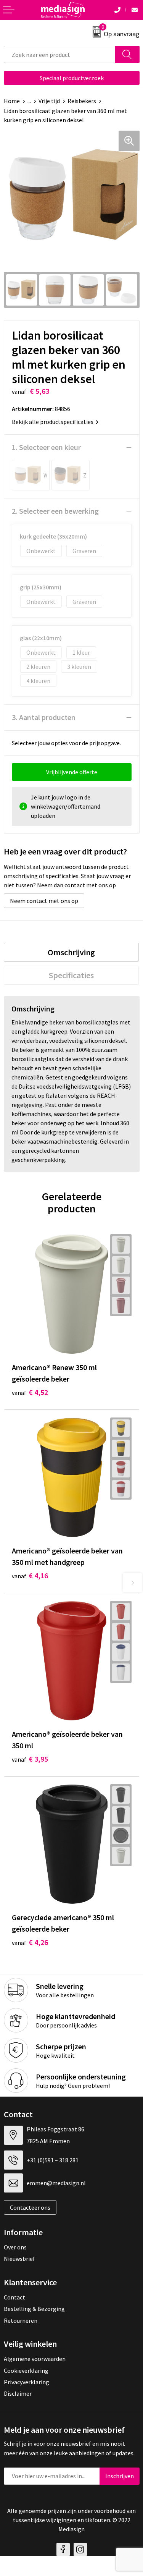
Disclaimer (18, 2393)
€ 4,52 (30, 1392)
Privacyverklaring (27, 2382)
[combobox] (59, 54)
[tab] (71, 952)
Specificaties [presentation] (71, 975)
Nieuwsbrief (19, 2259)
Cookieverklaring (26, 2371)
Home (12, 101)
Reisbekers (82, 101)
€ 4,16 (30, 1575)
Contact (14, 2297)
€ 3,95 (30, 1759)
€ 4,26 (30, 1942)
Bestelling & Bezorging (34, 2309)
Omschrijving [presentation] (71, 952)
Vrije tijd (49, 101)
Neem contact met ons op (44, 901)
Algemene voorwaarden (35, 2359)
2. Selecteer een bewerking (55, 511)
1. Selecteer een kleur (46, 447)
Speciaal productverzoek (72, 78)
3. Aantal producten (44, 717)
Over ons (15, 2247)
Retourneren (21, 2320)
